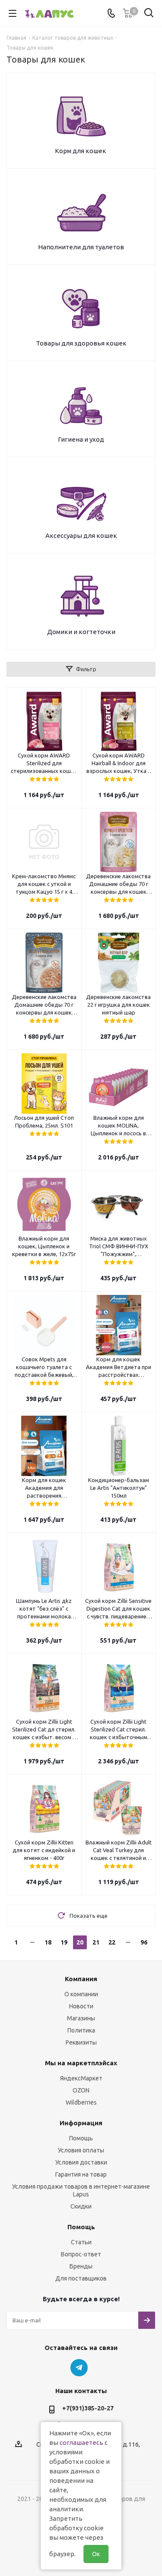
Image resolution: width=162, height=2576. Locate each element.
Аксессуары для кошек (81, 536)
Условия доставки (81, 2162)
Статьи (81, 2242)
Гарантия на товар (81, 2174)
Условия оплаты (81, 2150)
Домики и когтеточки (81, 632)
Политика (81, 2030)
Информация (81, 2123)
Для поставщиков (81, 2278)
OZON (81, 2090)
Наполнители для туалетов (81, 247)
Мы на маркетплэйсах (81, 2063)
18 (48, 1942)
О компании (81, 1994)
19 (64, 1942)
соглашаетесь (81, 2442)
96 (144, 1942)
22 (112, 1942)
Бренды (81, 2266)
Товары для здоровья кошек (81, 343)
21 (96, 1942)
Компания (81, 1979)
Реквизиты (81, 2042)
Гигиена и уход (81, 439)
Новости (81, 2006)
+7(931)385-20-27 (88, 2408)
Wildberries (81, 2102)
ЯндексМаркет (81, 2078)
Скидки (81, 2206)
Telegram (79, 2368)
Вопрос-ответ (81, 2254)
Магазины (81, 2018)
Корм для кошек (81, 151)
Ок (96, 2554)
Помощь (81, 2138)
